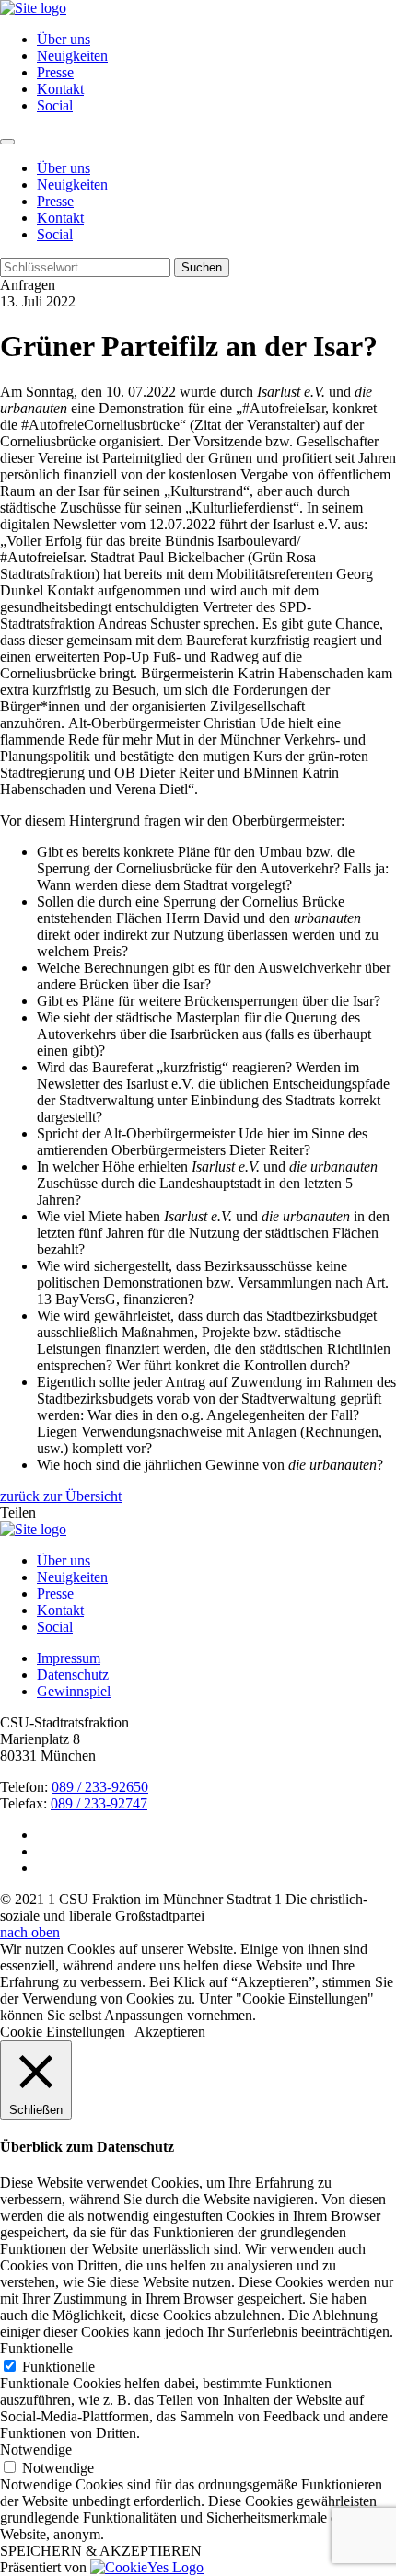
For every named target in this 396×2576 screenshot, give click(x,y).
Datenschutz (73, 1675)
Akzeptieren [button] (170, 2032)
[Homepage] (33, 1529)
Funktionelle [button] (36, 2348)
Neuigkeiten (72, 56)
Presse (55, 72)
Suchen (202, 267)
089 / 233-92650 (100, 1787)
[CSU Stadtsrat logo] (33, 8)
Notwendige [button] (36, 2449)
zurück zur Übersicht (61, 1496)
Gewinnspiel (74, 1691)
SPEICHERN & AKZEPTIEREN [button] (101, 2551)
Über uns (64, 39)
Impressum (69, 1658)
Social (55, 105)
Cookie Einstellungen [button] (63, 2032)
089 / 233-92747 (99, 1803)
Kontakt (60, 89)
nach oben (30, 1932)
